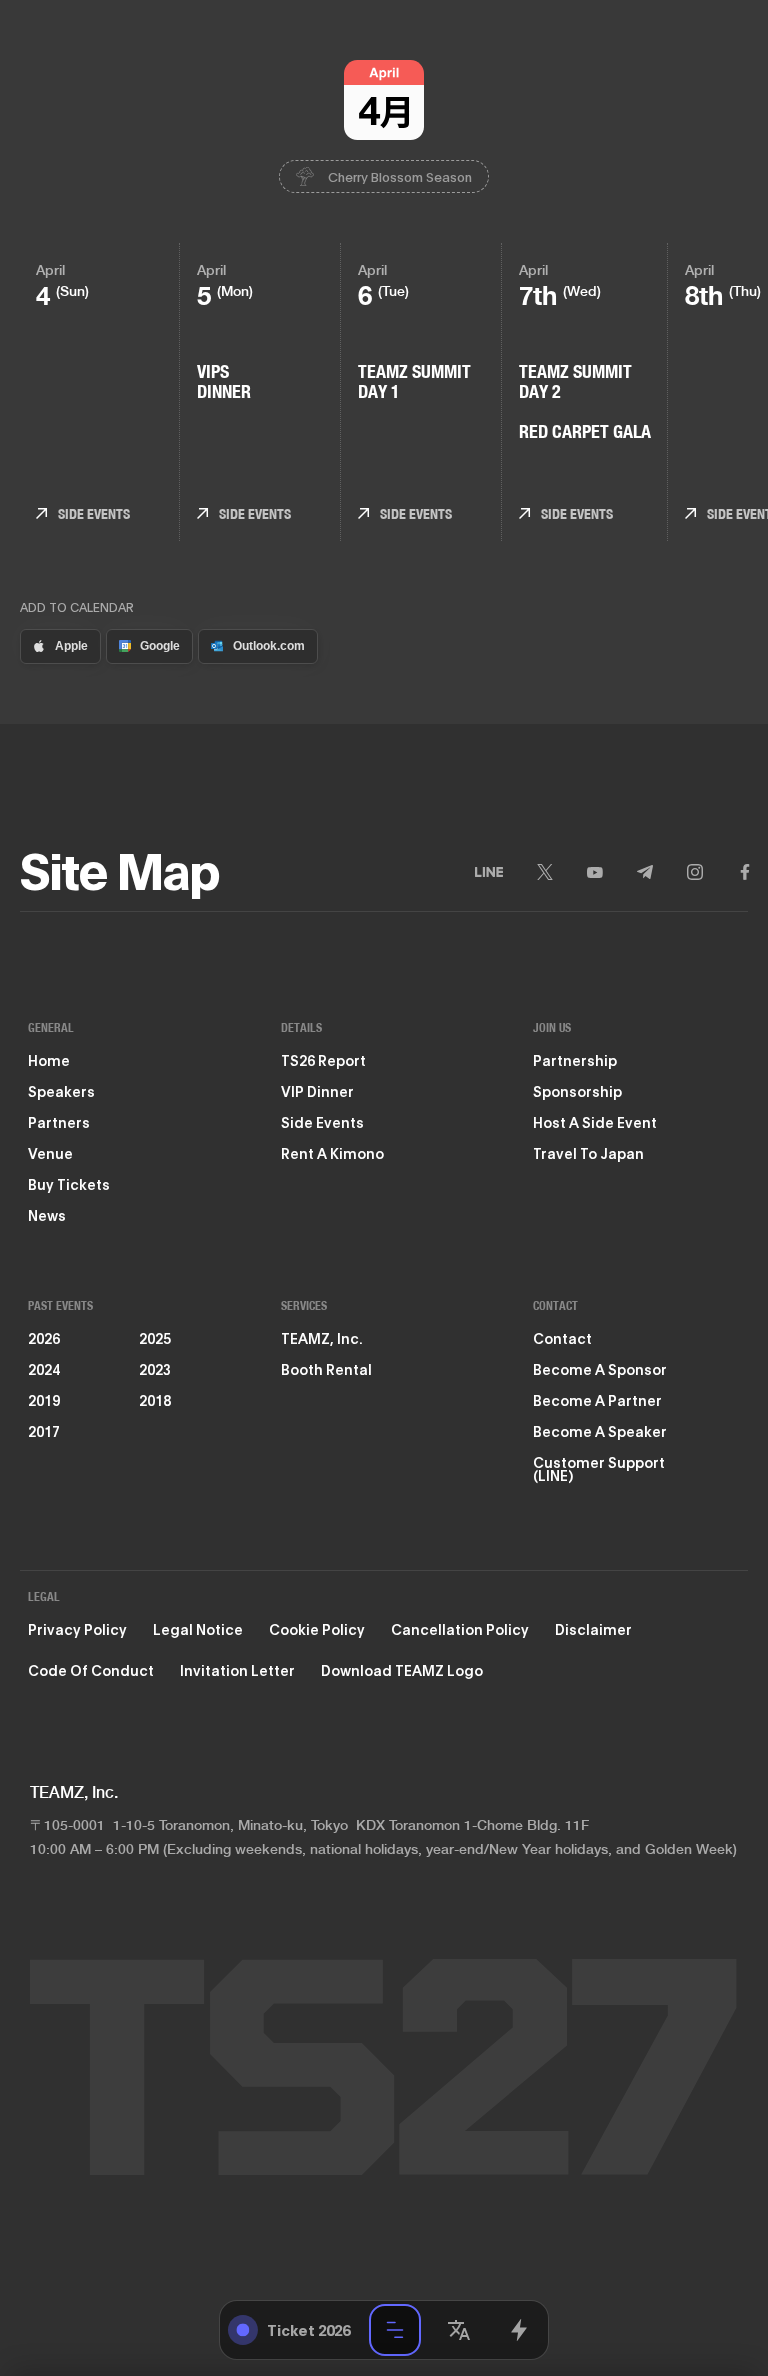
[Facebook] (745, 872)
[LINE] (489, 872)
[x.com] (519, 2330)
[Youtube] (595, 872)
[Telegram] (645, 872)
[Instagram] (695, 872)
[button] (459, 2330)
